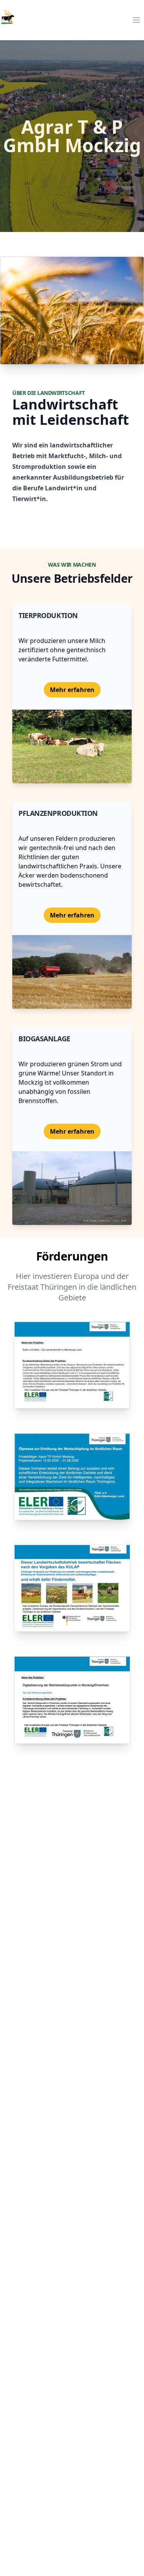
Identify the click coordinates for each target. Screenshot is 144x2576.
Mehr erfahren (72, 690)
